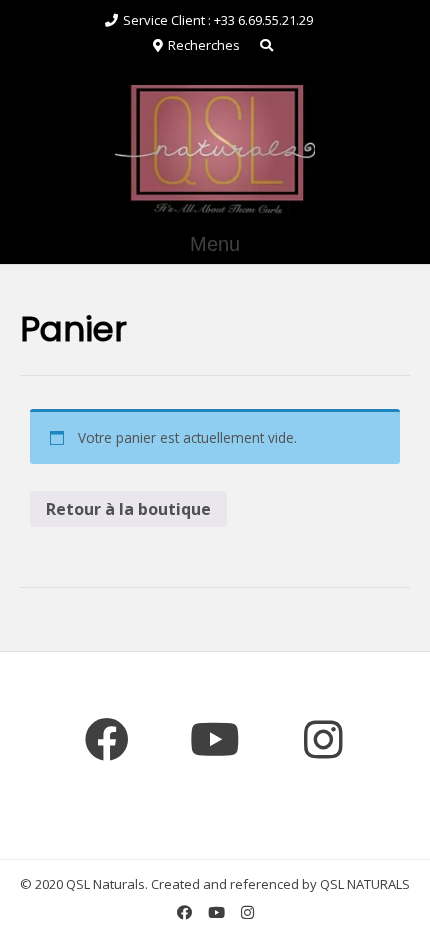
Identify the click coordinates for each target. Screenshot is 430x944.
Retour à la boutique (128, 509)
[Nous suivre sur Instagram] (323, 741)
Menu (215, 244)
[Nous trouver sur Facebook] (107, 741)
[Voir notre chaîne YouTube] (215, 741)
